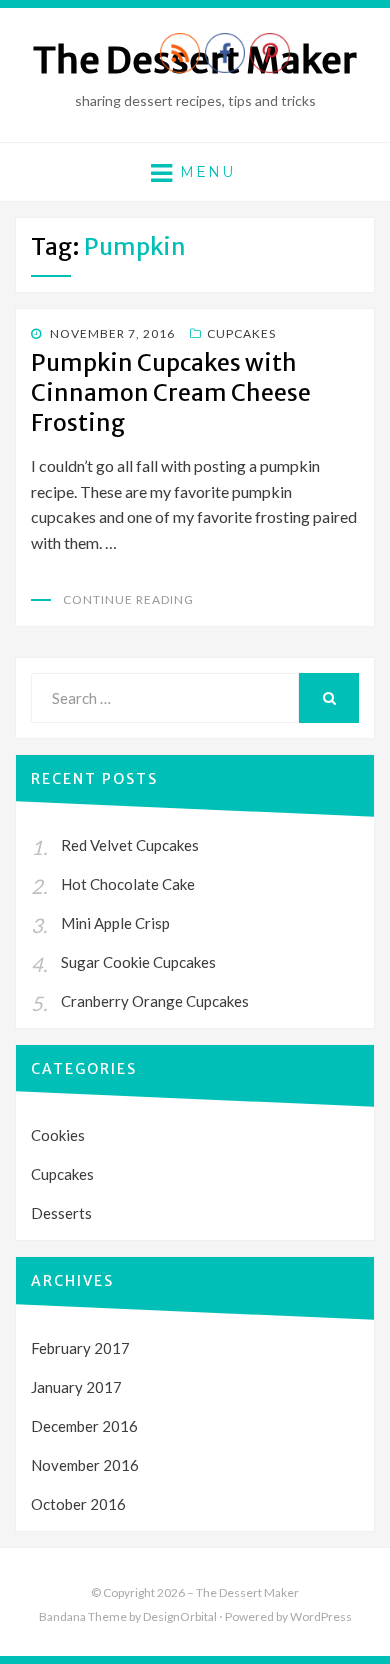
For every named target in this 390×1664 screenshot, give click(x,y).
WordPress (321, 1616)
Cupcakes (241, 333)
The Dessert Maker (247, 1592)
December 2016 (84, 1426)
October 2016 (78, 1504)
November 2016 (85, 1465)
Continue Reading (128, 599)
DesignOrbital (180, 1616)
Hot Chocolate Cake (128, 884)
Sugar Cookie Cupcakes (138, 962)
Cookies (58, 1135)
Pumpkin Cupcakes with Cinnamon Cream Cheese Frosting (171, 392)
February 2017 (80, 1348)
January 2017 (76, 1387)
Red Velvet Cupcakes (130, 845)
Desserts (61, 1213)
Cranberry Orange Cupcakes (155, 1001)
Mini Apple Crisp (115, 923)
